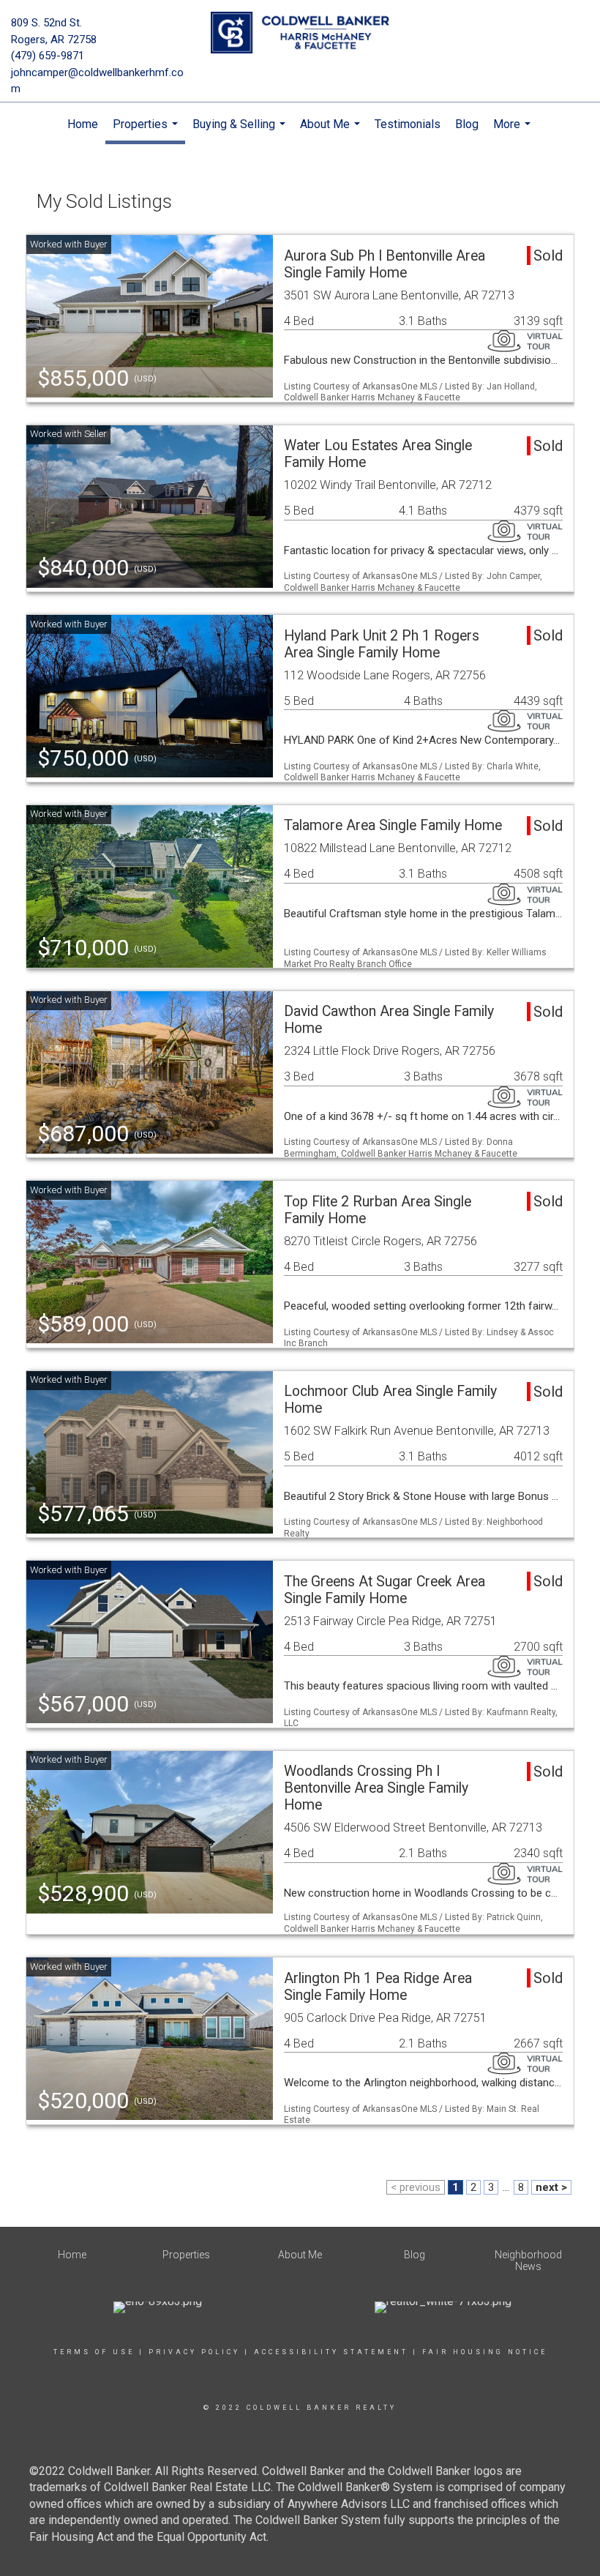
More (514, 132)
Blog (467, 124)
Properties (147, 131)
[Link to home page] (300, 33)
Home (83, 124)
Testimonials (408, 124)
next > (551, 2187)
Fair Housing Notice (485, 2352)
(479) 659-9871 (48, 56)
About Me (332, 132)
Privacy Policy (194, 2352)
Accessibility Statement (331, 2352)
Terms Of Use (94, 2352)
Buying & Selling (241, 132)
